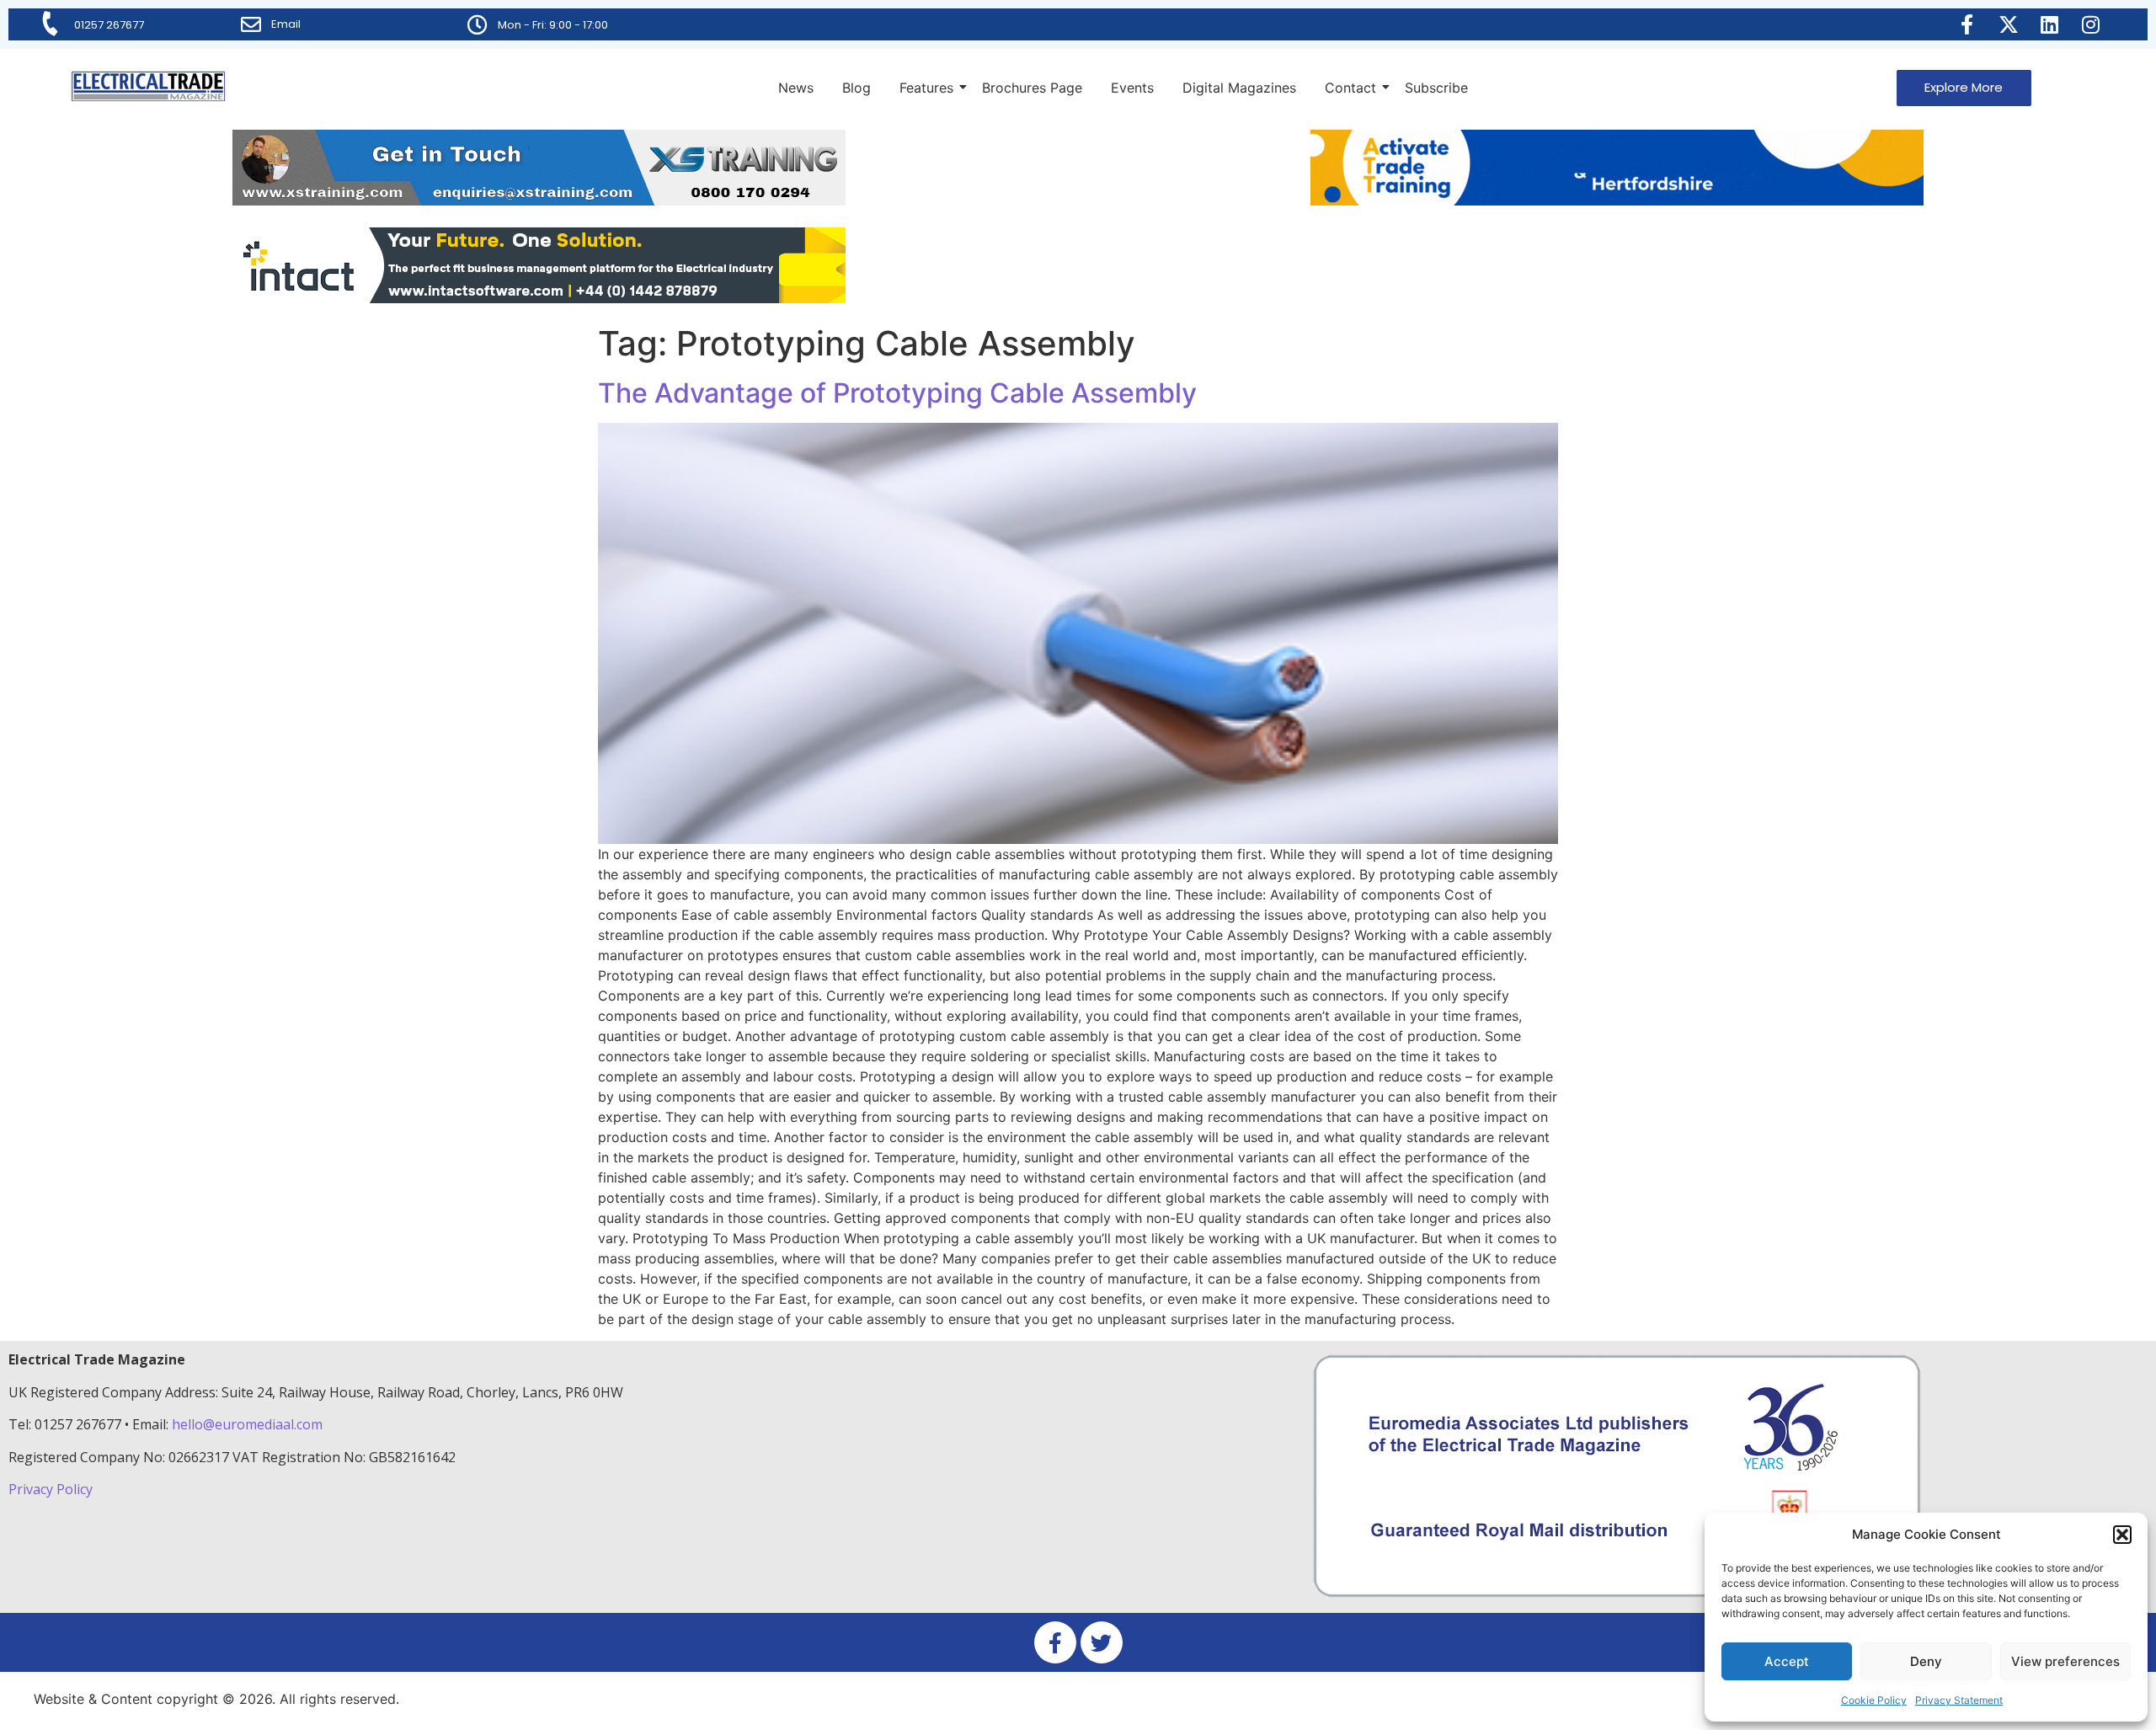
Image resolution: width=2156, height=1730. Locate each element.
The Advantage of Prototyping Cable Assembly (897, 393)
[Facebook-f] (1967, 24)
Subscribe (1436, 88)
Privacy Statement (1959, 1700)
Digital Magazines (1239, 88)
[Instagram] (2091, 24)
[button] (2122, 1535)
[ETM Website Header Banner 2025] (539, 200)
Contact (1350, 88)
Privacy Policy (52, 1489)
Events (1132, 88)
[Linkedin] (2050, 24)
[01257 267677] (51, 24)
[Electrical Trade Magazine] (148, 86)
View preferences (2065, 1661)
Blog (857, 88)
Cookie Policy (1874, 1700)
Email (286, 24)
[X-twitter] (2009, 24)
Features (926, 88)
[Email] (251, 24)
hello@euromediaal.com (247, 1424)
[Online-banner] (539, 298)
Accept (1787, 1661)
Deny (1926, 1661)
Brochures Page (1032, 88)
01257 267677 (109, 25)
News (796, 88)
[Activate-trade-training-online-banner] (1617, 200)
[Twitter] (1102, 1642)
